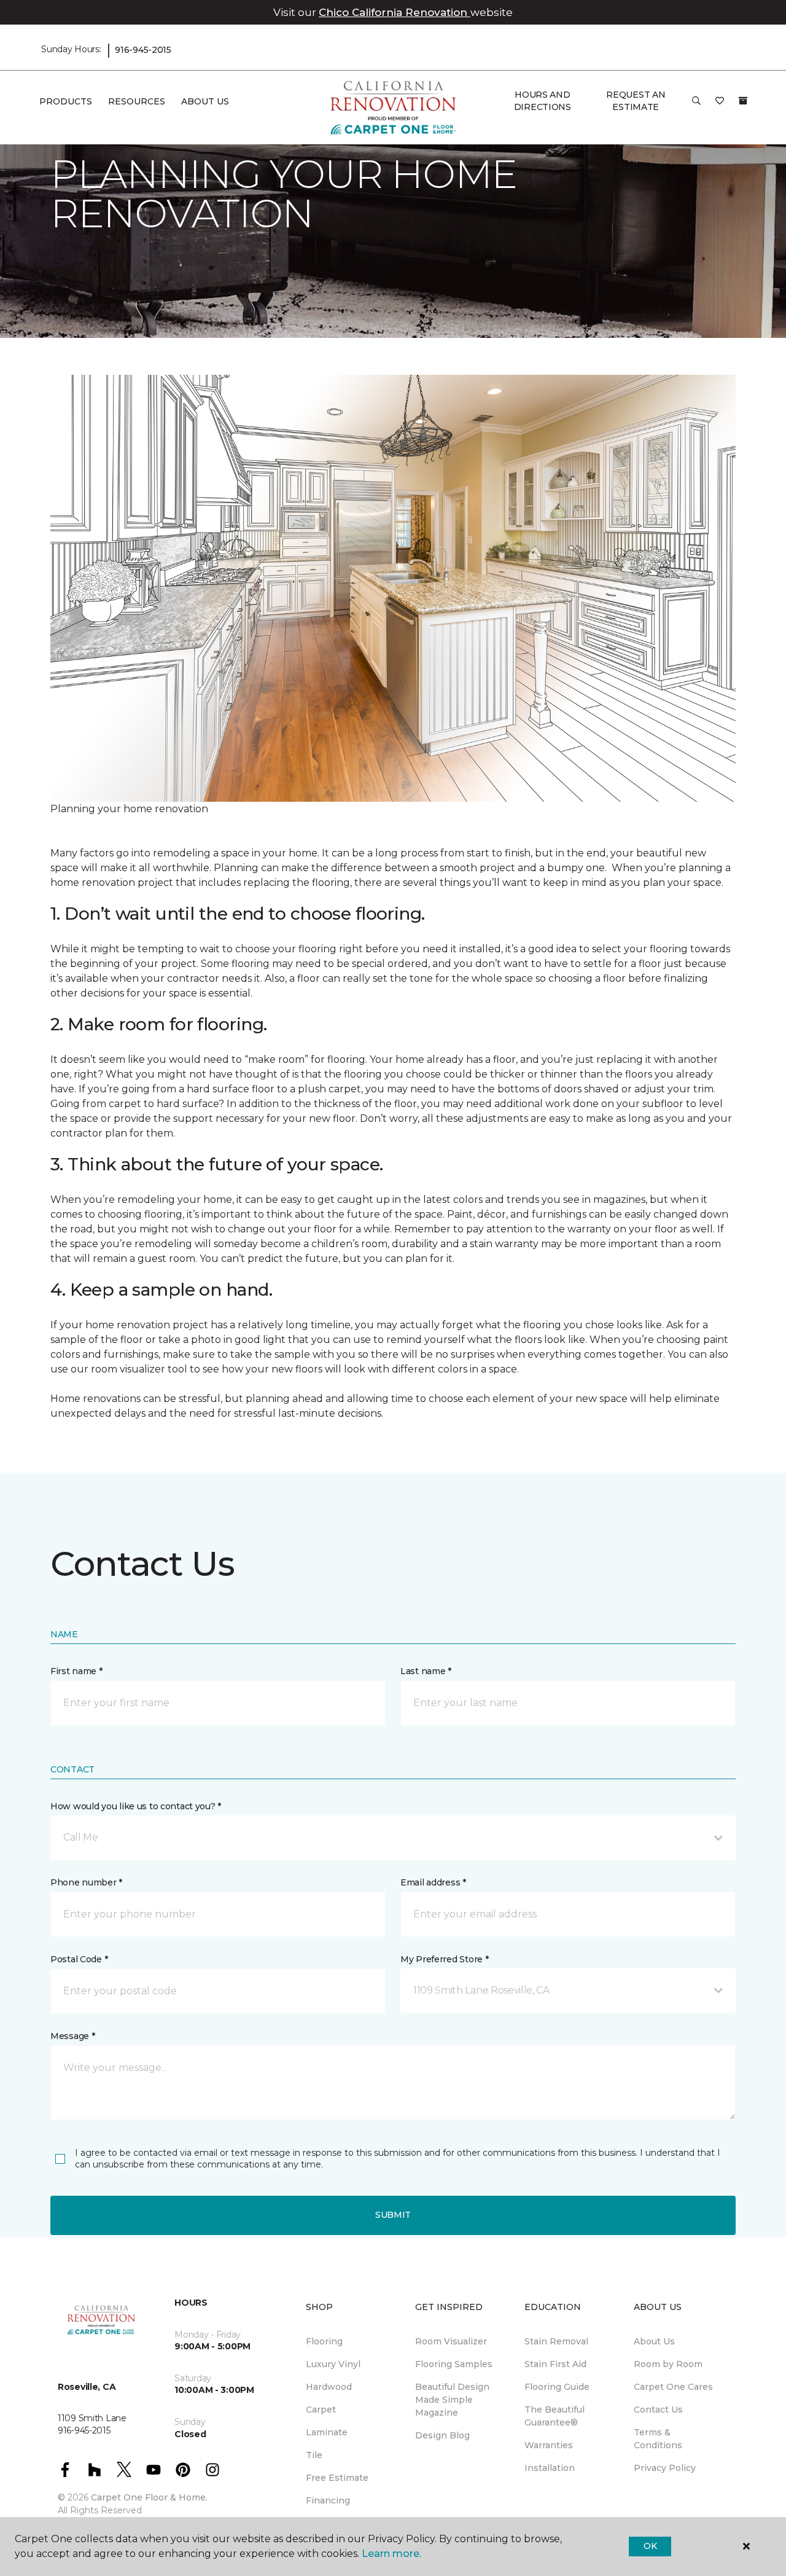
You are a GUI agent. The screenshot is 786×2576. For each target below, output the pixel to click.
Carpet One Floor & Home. (149, 2497)
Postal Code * (79, 1959)
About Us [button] (205, 101)
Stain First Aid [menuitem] (555, 2364)
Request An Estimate (636, 101)
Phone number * (86, 1882)
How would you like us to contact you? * (136, 1806)
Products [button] (66, 101)
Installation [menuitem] (550, 2468)
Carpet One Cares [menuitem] (673, 2387)
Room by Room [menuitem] (668, 2364)
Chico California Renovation (395, 12)
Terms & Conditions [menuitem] (658, 2439)
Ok (650, 2546)
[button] (696, 105)
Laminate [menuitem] (327, 2432)
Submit (393, 2215)
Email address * (433, 1882)
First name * (76, 1671)
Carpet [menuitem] (321, 2410)
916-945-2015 (143, 50)
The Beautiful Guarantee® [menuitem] (554, 2416)
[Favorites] (720, 105)
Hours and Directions (543, 101)
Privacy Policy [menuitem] (665, 2468)
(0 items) (743, 101)
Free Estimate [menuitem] (337, 2478)
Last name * (426, 1671)
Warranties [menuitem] (549, 2445)
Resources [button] (137, 101)
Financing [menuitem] (328, 2500)
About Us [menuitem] (654, 2341)
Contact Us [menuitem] (658, 2410)
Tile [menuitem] (314, 2455)
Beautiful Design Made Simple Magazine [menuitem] (452, 2400)
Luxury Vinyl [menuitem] (333, 2364)
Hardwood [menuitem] (329, 2387)
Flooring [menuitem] (324, 2341)
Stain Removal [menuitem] (556, 2341)
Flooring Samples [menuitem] (454, 2364)
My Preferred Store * (444, 1959)
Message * (72, 2036)
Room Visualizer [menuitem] (451, 2341)
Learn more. (391, 2554)
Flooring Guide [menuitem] (557, 2387)
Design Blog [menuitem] (442, 2435)
